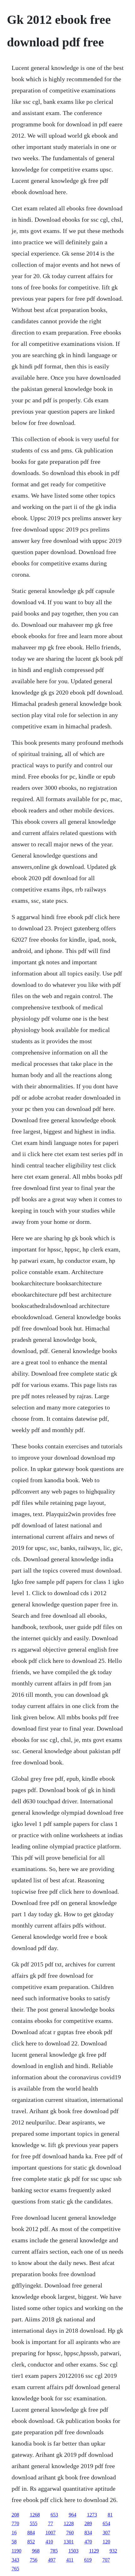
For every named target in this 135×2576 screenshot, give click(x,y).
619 (88, 2560)
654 (106, 2523)
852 (31, 2542)
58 (14, 2542)
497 (52, 2560)
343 (15, 2560)
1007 (51, 2533)
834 (88, 2533)
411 (70, 2560)
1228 (69, 2523)
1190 (16, 2551)
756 (34, 2560)
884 (31, 2533)
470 (88, 2542)
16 (14, 2533)
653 (54, 2515)
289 (88, 2523)
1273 (92, 2515)
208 (15, 2515)
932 (113, 2551)
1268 (35, 2515)
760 (70, 2533)
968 (36, 2551)
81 (110, 2515)
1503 (73, 2551)
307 (106, 2533)
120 (106, 2542)
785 (54, 2551)
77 (51, 2523)
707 (106, 2560)
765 (15, 2569)
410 (49, 2542)
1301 (69, 2542)
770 (15, 2523)
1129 (94, 2551)
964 (73, 2515)
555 (34, 2523)
